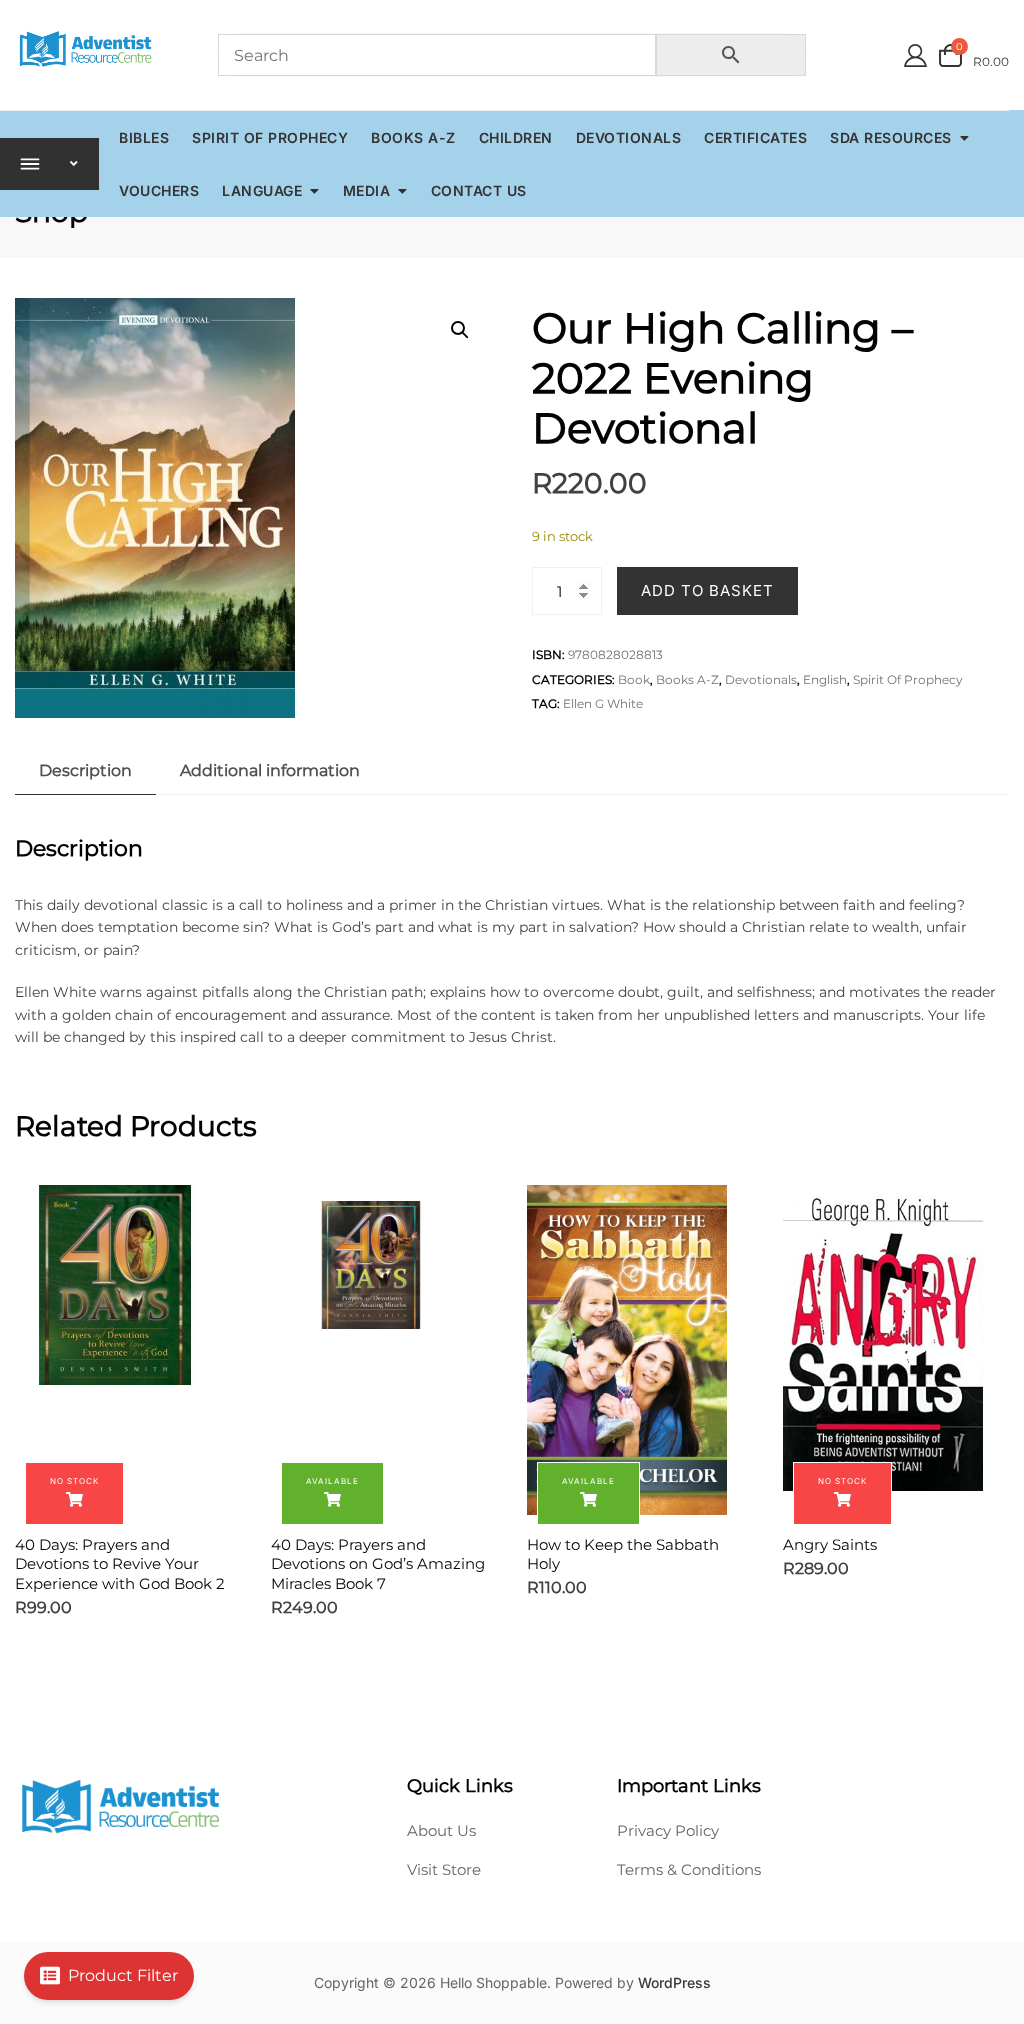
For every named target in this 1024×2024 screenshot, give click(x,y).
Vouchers (159, 190)
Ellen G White (603, 703)
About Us (441, 1830)
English (825, 679)
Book (634, 679)
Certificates (755, 137)
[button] (460, 330)
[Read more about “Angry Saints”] (842, 1493)
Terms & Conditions (689, 1869)
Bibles (144, 137)
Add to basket (707, 590)
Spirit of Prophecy (270, 137)
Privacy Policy (668, 1830)
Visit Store (444, 1869)
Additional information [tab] (270, 770)
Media (367, 190)
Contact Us (479, 190)
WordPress (674, 1982)
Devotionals (629, 137)
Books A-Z (413, 137)
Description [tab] (85, 770)
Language (262, 190)
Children (516, 137)
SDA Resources (891, 137)
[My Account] (915, 55)
